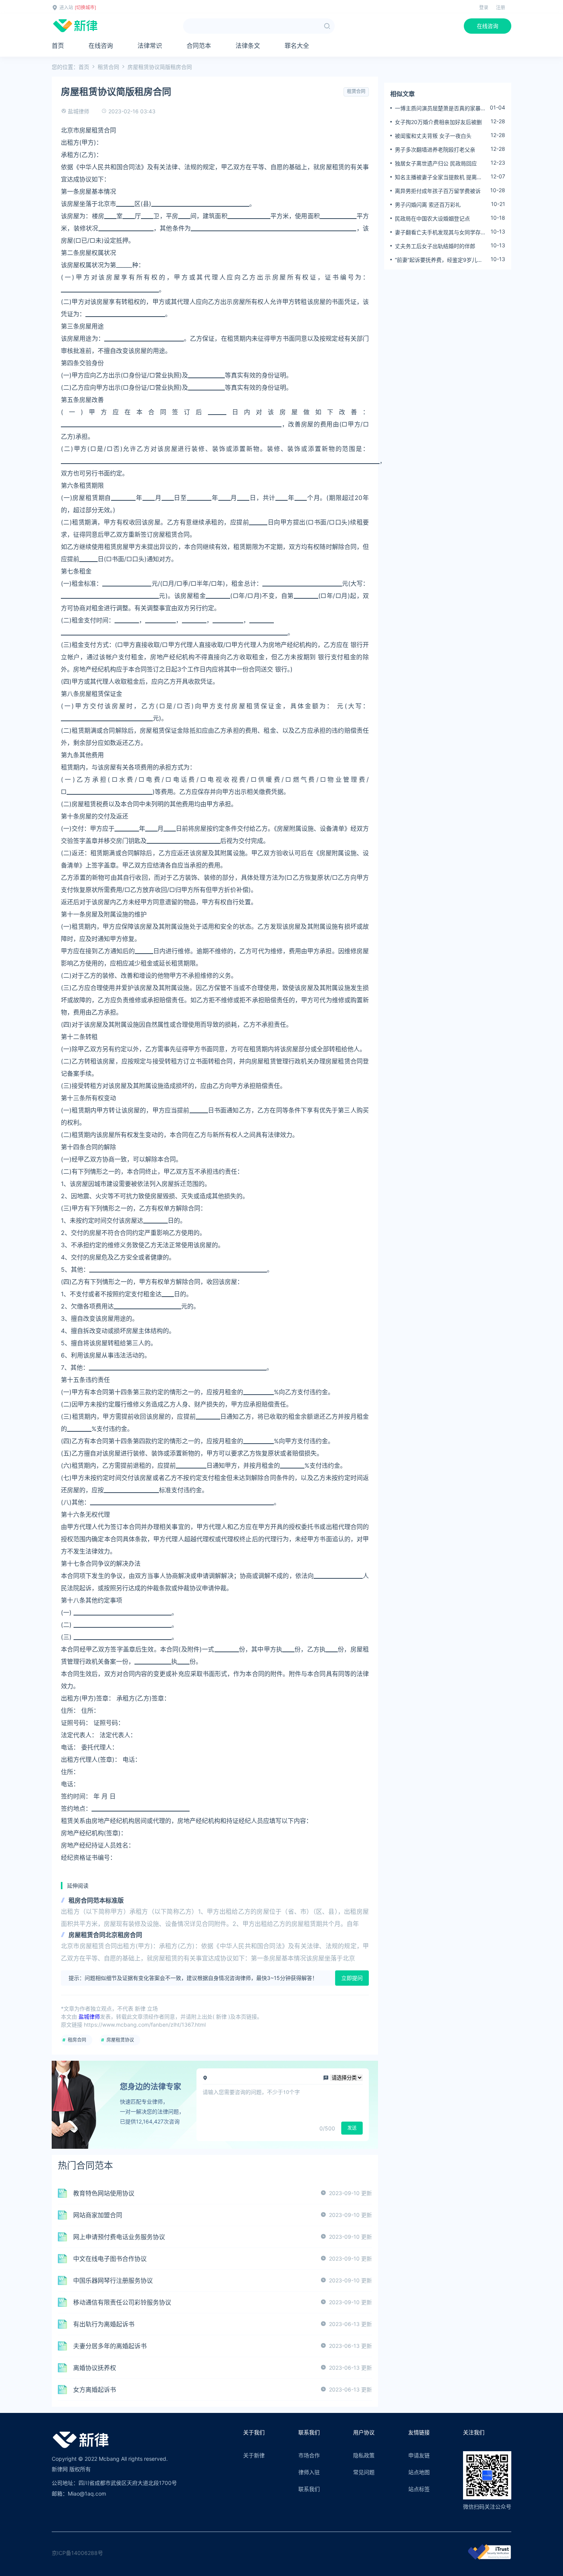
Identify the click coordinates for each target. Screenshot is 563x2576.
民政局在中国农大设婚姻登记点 (432, 218)
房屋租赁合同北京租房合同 (105, 1935)
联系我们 (309, 2489)
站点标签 (419, 2489)
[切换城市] (85, 7)
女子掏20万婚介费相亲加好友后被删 (438, 122)
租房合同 (77, 2040)
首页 (58, 46)
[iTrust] (489, 2557)
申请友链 (419, 2455)
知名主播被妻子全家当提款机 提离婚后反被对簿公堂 (439, 177)
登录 (484, 7)
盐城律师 (79, 111)
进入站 (66, 7)
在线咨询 (488, 26)
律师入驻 (309, 2472)
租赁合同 (108, 67)
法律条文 (248, 46)
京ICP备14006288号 (77, 2553)
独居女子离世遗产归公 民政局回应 (436, 163)
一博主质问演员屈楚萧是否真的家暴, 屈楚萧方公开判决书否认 (439, 108)
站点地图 (419, 2472)
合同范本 (199, 46)
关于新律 (254, 2455)
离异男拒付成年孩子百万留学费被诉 (438, 191)
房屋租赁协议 (120, 2040)
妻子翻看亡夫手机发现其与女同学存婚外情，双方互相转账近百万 (440, 232)
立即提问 (352, 1978)
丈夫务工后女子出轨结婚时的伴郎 (435, 246)
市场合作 (309, 2455)
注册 (501, 7)
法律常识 (150, 46)
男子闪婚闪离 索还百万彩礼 (428, 205)
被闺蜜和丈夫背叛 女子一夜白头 (433, 136)
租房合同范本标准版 (96, 1900)
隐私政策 (364, 2455)
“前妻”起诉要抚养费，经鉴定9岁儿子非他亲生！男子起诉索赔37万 (439, 260)
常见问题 (364, 2472)
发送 (352, 2128)
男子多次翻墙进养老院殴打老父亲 (435, 149)
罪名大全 (297, 46)
